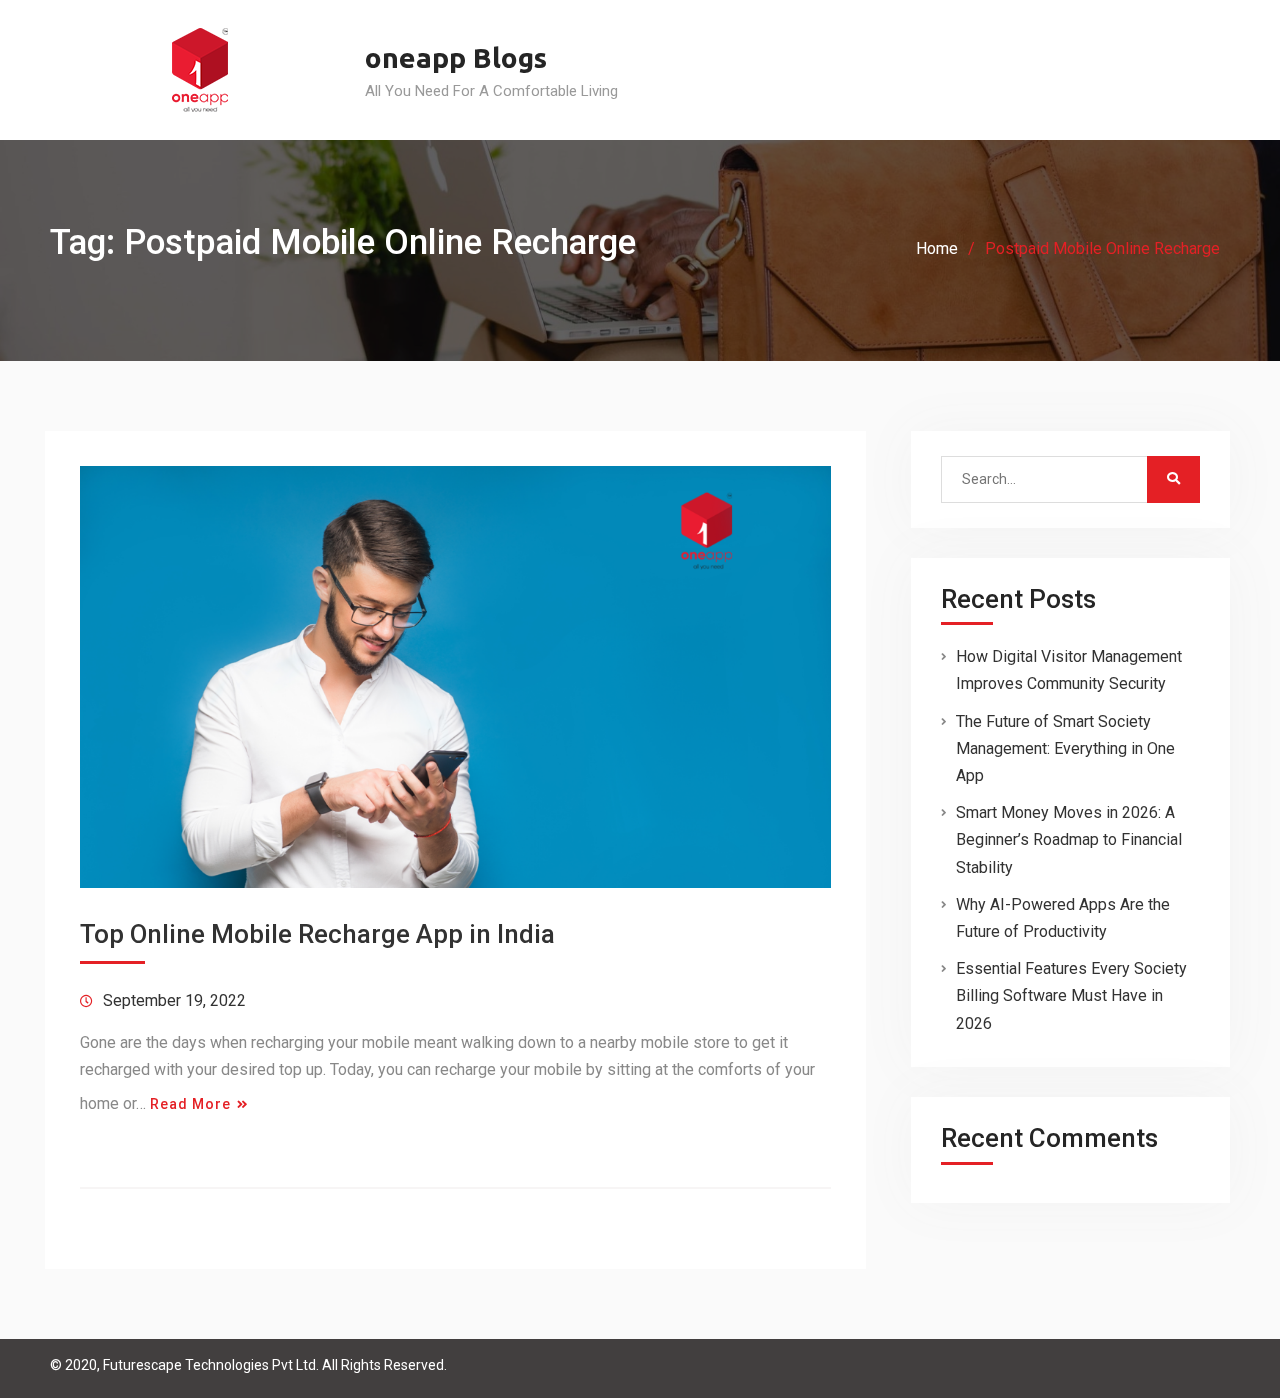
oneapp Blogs (456, 57)
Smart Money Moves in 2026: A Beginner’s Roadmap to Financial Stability (1069, 839)
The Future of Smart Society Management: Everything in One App (1065, 748)
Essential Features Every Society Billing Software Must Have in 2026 (1071, 995)
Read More (190, 1104)
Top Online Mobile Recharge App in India (317, 934)
